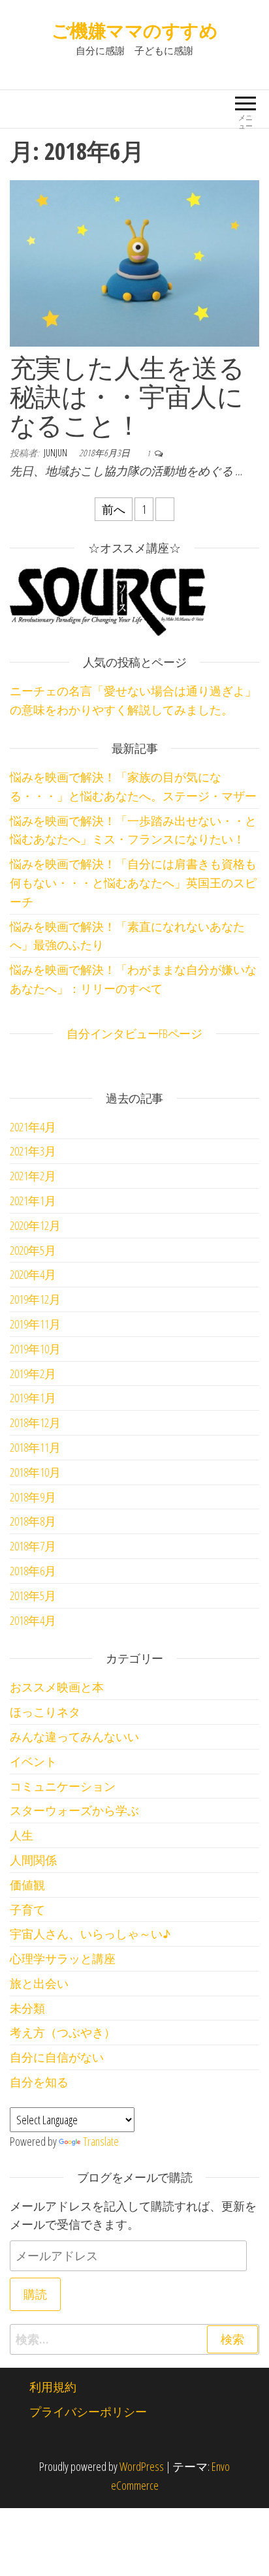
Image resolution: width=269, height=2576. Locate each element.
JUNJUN (56, 453)
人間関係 (33, 1860)
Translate (101, 2141)
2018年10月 (35, 1472)
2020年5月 (33, 1250)
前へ (114, 509)
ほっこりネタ (45, 1712)
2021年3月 (33, 1151)
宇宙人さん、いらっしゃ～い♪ (90, 1934)
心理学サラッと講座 (63, 1958)
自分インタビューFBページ (134, 1033)
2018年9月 (33, 1497)
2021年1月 (33, 1201)
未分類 (27, 2008)
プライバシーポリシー (88, 2411)
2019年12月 (35, 1299)
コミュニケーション (63, 1786)
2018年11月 (35, 1447)
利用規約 (53, 2387)
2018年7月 (33, 1546)
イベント (33, 1761)
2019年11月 (35, 1324)
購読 (35, 2294)
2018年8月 (33, 1521)
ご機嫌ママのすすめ (134, 30)
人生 (22, 1835)
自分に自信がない (57, 2057)
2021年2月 (33, 1176)
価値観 (27, 1885)
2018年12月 (35, 1422)
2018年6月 (33, 1571)
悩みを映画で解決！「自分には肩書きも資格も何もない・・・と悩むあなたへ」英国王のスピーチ (133, 883)
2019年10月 (35, 1349)
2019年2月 (33, 1374)
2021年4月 (33, 1127)
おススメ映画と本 (57, 1687)
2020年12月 (35, 1225)
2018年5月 (33, 1595)
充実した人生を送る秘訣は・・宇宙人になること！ (127, 396)
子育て (27, 1909)
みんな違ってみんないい (74, 1736)
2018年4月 (33, 1620)
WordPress (142, 2466)
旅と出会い (39, 1983)
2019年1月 (33, 1398)
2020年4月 (33, 1274)
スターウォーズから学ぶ (74, 1810)
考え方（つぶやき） (63, 2032)
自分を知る (39, 2082)
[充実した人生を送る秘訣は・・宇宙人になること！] (134, 262)
